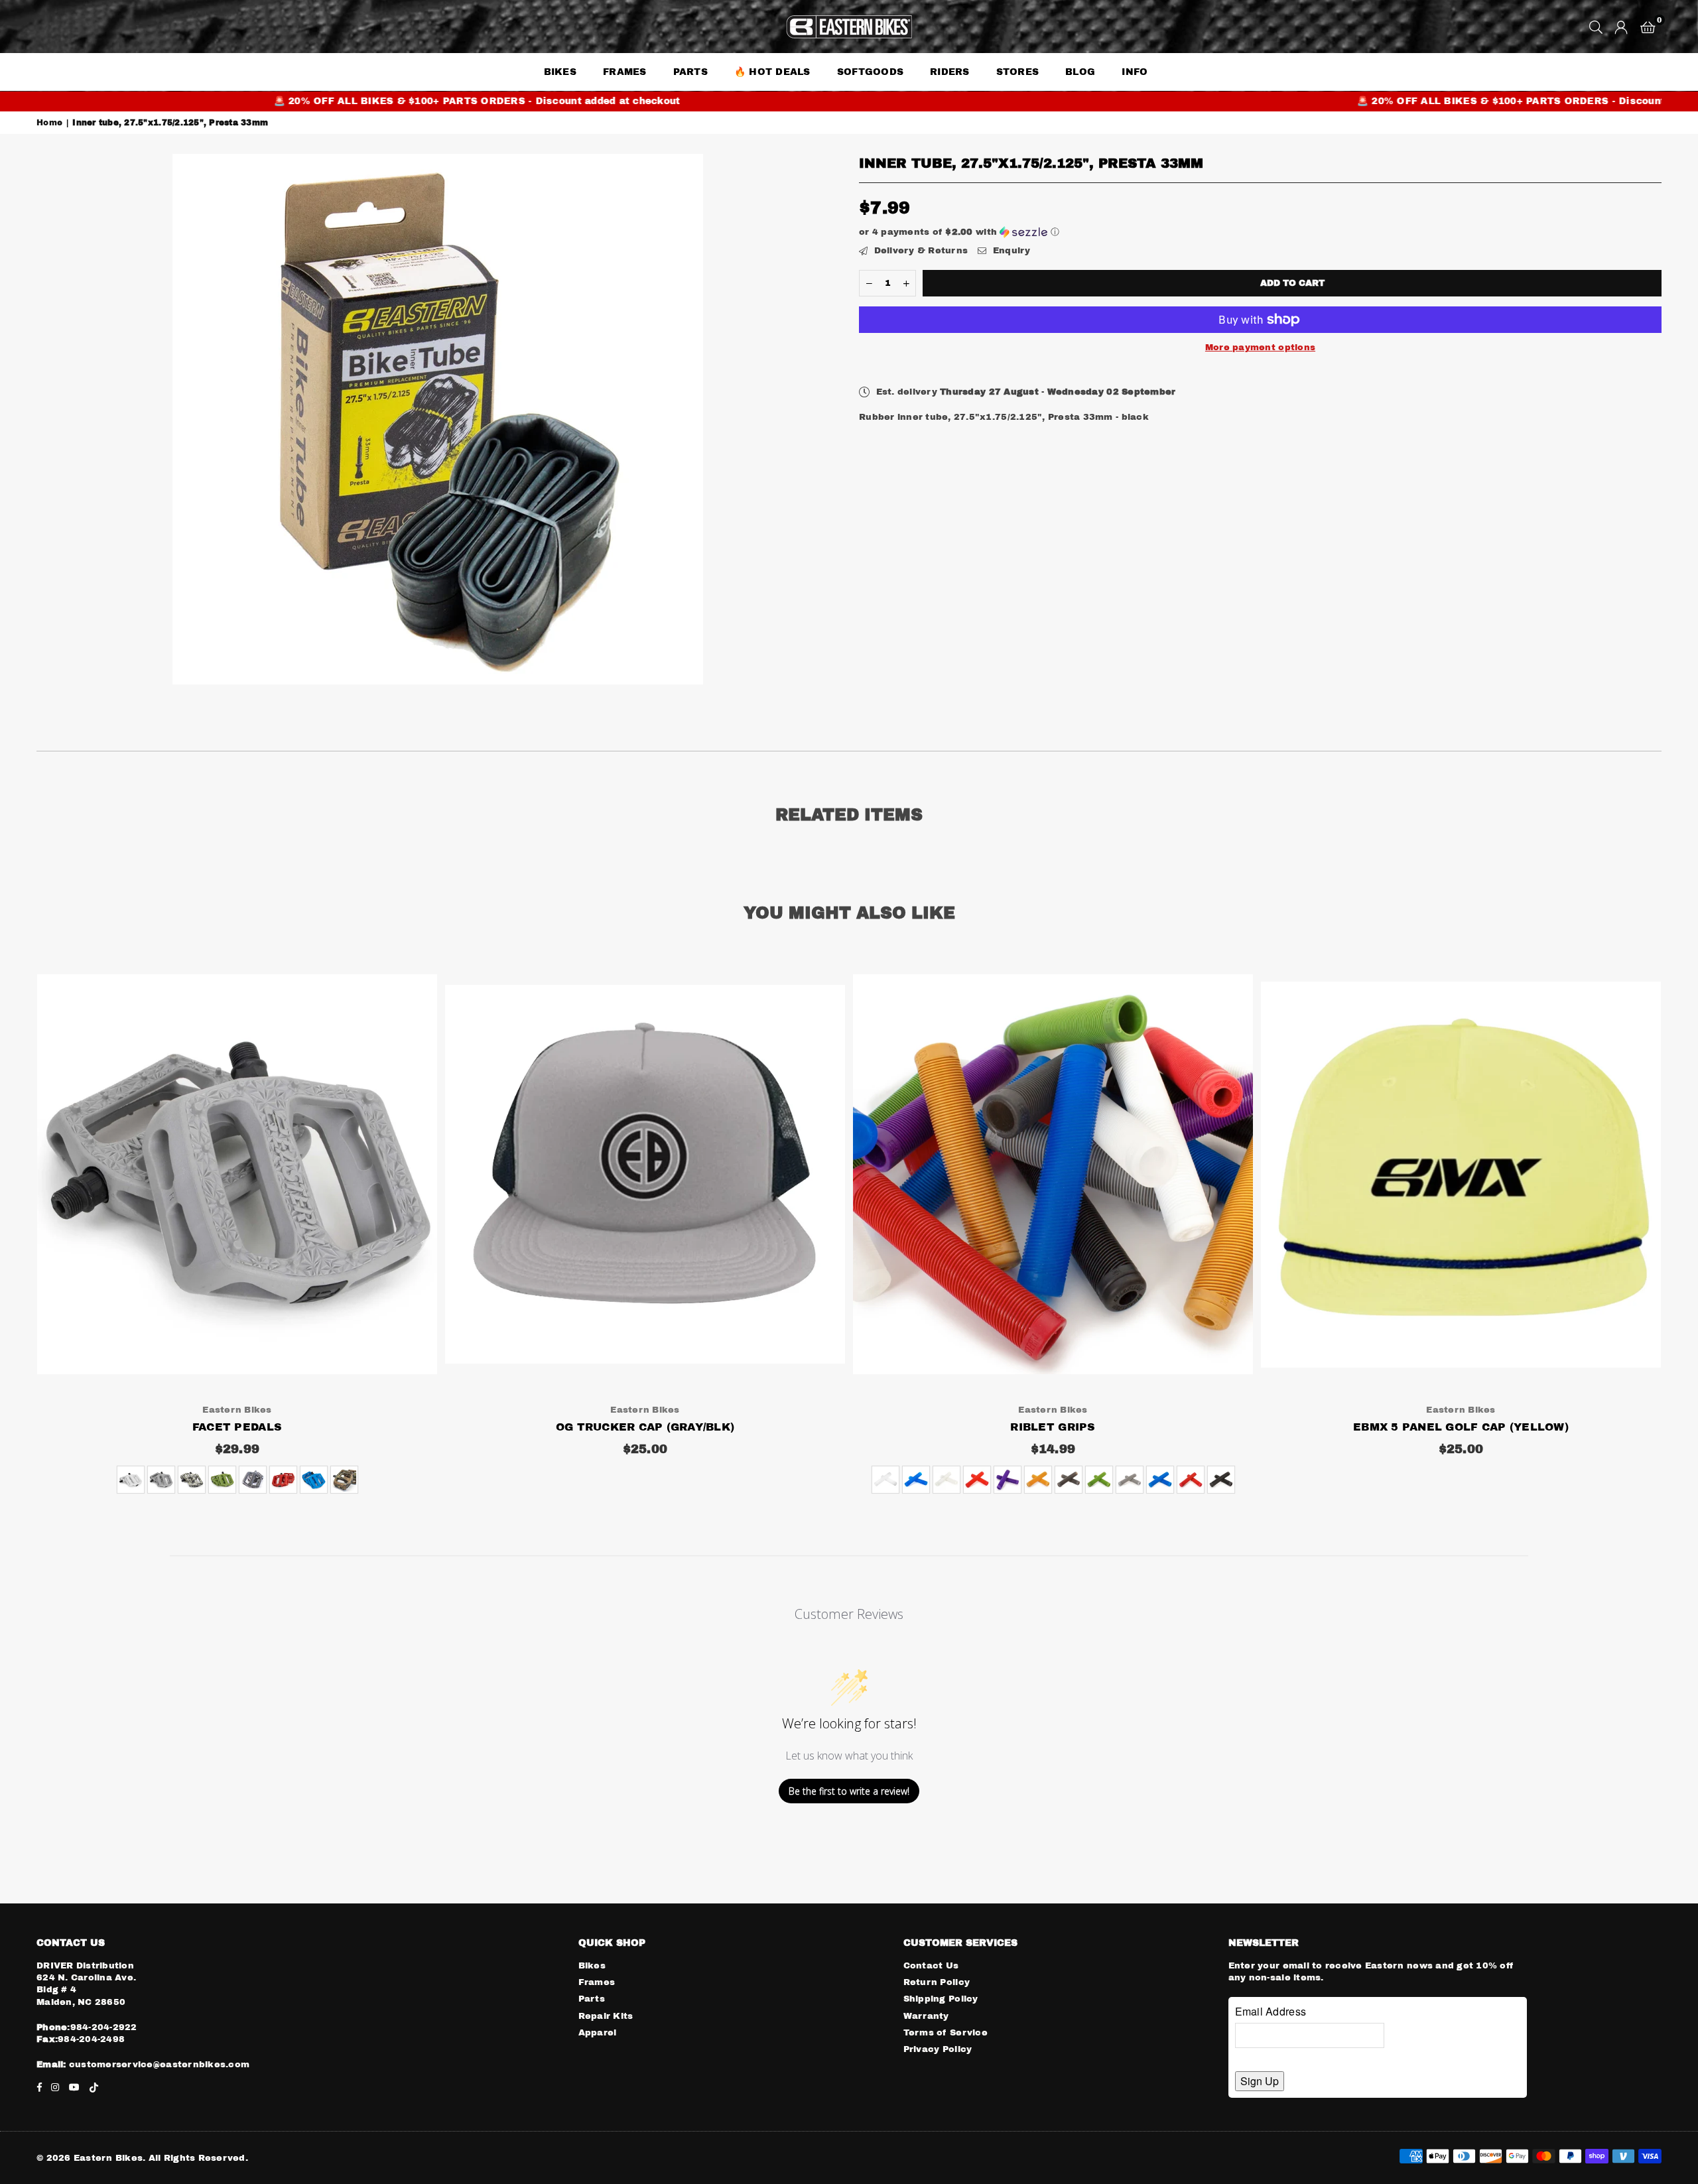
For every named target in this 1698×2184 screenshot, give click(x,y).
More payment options (1260, 348)
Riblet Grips (1053, 1427)
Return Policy (937, 1982)
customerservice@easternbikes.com (158, 2065)
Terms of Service (946, 2033)
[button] (1648, 27)
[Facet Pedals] (237, 1174)
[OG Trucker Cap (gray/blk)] (645, 1174)
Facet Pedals (237, 1427)
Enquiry (1010, 251)
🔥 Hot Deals (772, 72)
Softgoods (870, 72)
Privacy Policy (938, 2049)
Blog (1080, 72)
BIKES (560, 72)
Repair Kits (606, 2016)
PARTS (690, 72)
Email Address (1271, 2011)
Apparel (598, 2033)
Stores (1018, 72)
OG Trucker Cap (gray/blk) (645, 1427)
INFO (1135, 72)
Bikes (592, 1966)
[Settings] (1621, 27)
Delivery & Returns (919, 251)
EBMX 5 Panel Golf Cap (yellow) (1461, 1427)
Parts (592, 1999)
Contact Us (931, 1966)
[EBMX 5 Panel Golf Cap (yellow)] (1461, 1174)
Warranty (926, 2016)
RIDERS (950, 72)
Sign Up (1260, 2081)
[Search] (1596, 27)
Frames (625, 72)
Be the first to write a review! (849, 1791)
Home (49, 123)
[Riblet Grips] (1053, 1174)
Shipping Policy (941, 1999)
